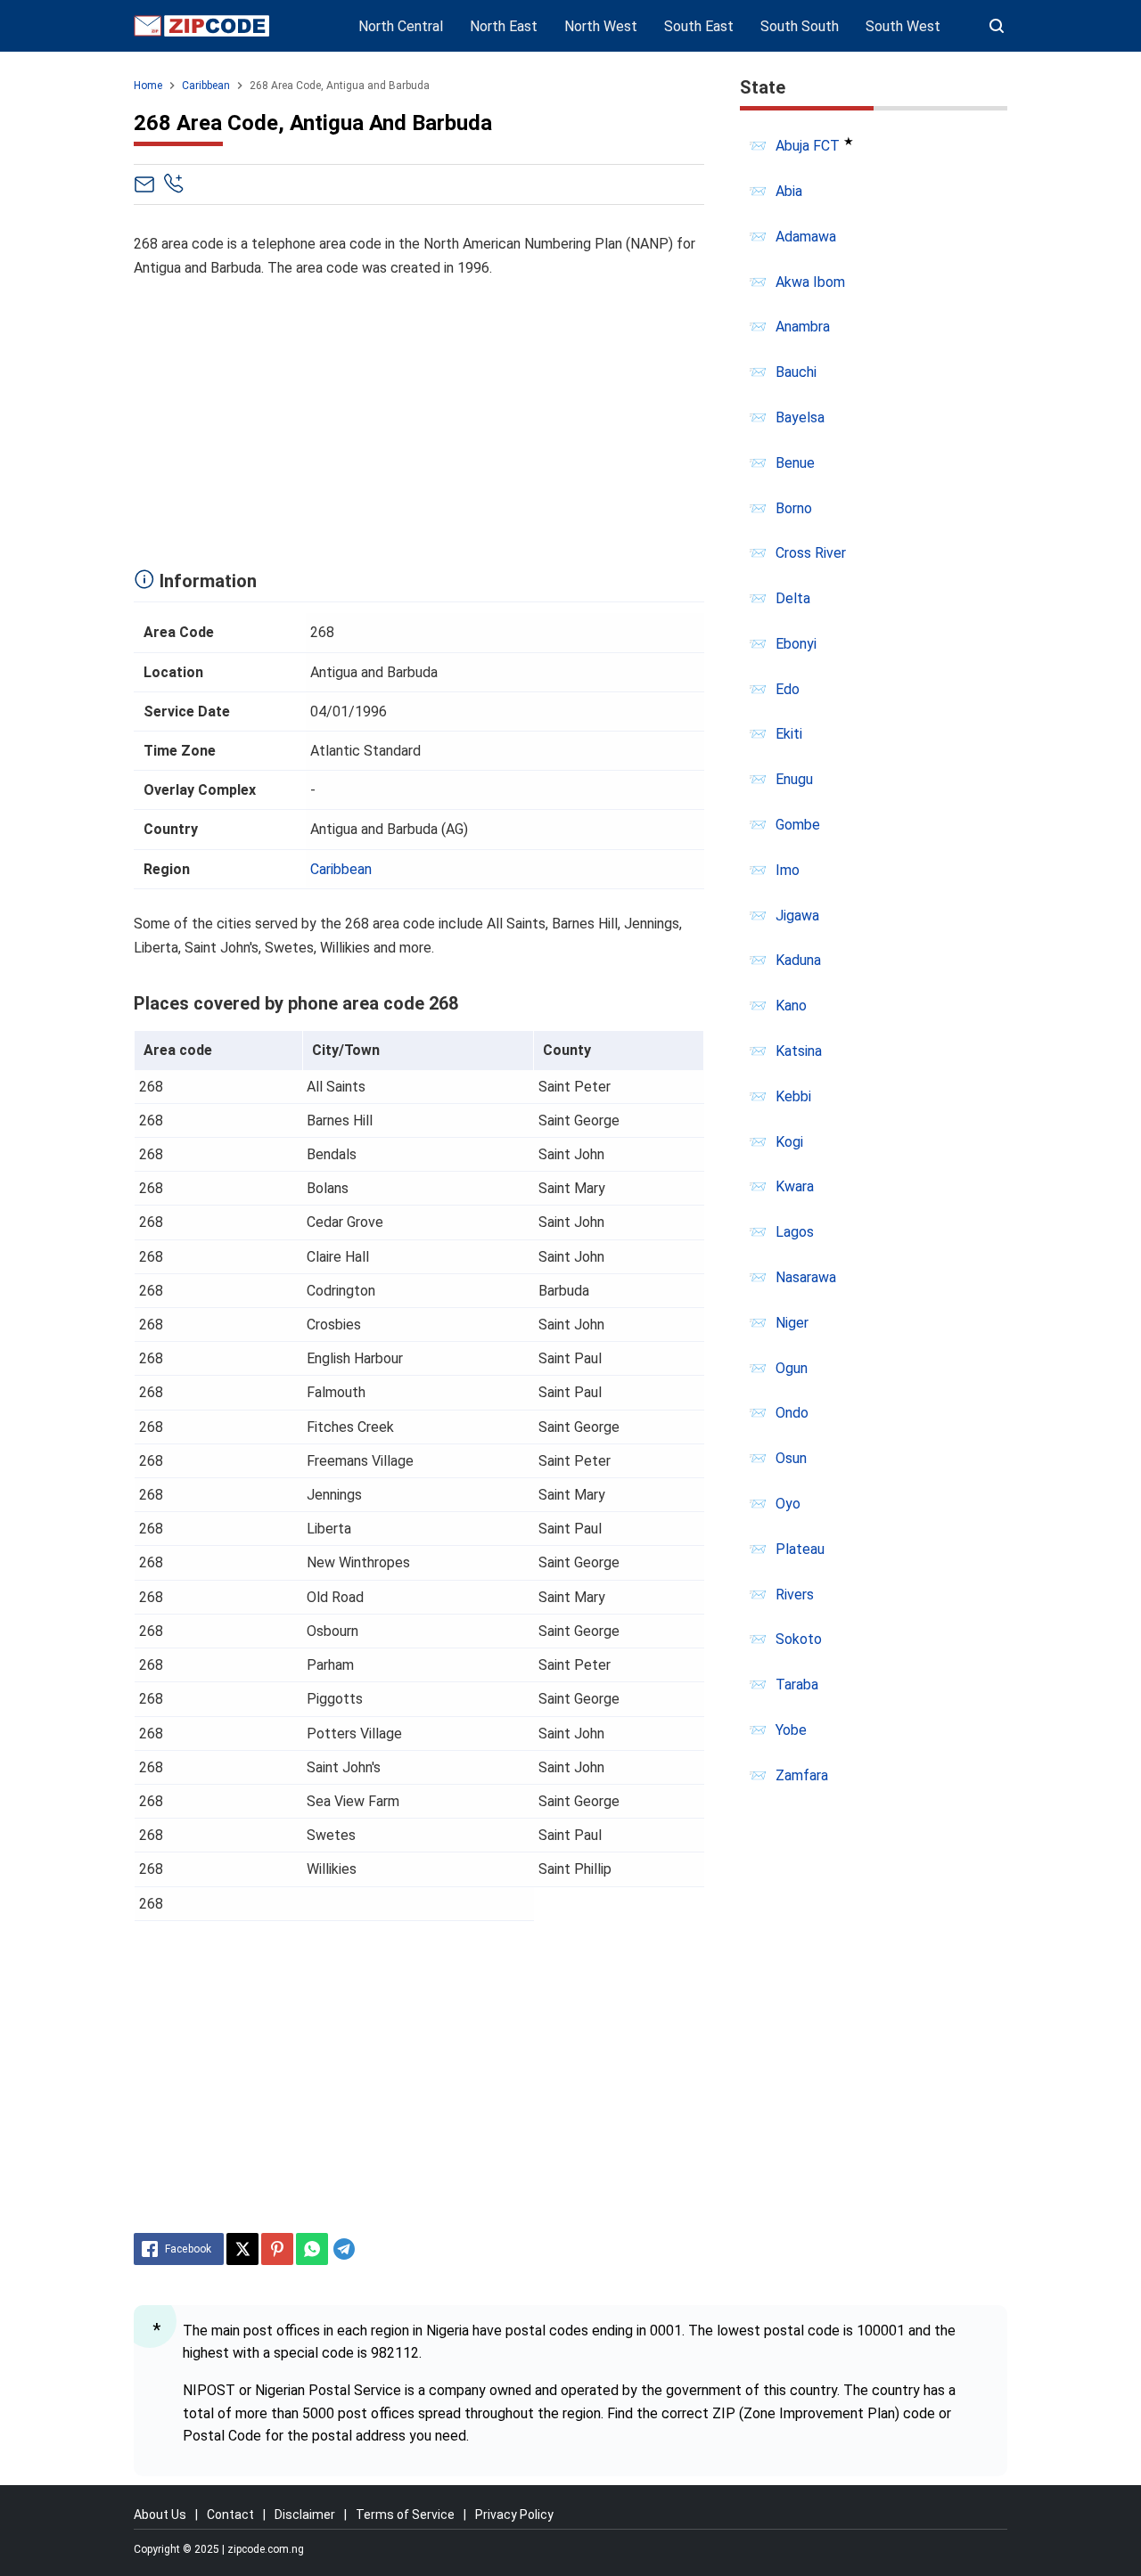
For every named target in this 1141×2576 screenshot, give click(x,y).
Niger (792, 1323)
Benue (795, 463)
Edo (788, 689)
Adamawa (806, 237)
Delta (793, 598)
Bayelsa (800, 417)
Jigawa (797, 916)
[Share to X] (242, 2249)
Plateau (800, 1549)
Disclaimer (305, 2515)
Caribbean (341, 869)
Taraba (797, 1685)
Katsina (799, 1051)
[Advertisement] (419, 419)
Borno (794, 508)
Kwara (795, 1186)
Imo (788, 870)
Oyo (788, 1504)
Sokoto (799, 1639)
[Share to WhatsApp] (312, 2249)
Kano (791, 1006)
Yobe (791, 1730)
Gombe (798, 825)
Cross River (811, 553)
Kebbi (793, 1096)
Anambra (803, 327)
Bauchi (796, 372)
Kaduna (798, 960)
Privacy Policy (514, 2515)
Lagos (795, 1232)
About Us (160, 2515)
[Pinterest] (277, 2249)
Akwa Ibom (810, 282)
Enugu (794, 779)
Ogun (792, 1368)
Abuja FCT (808, 146)
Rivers (795, 1595)
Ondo (792, 1413)
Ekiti (789, 734)
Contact (230, 2515)
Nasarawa (806, 1277)
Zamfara (802, 1775)
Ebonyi (796, 644)
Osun (791, 1458)
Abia (789, 191)
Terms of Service (405, 2515)
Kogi (789, 1142)
